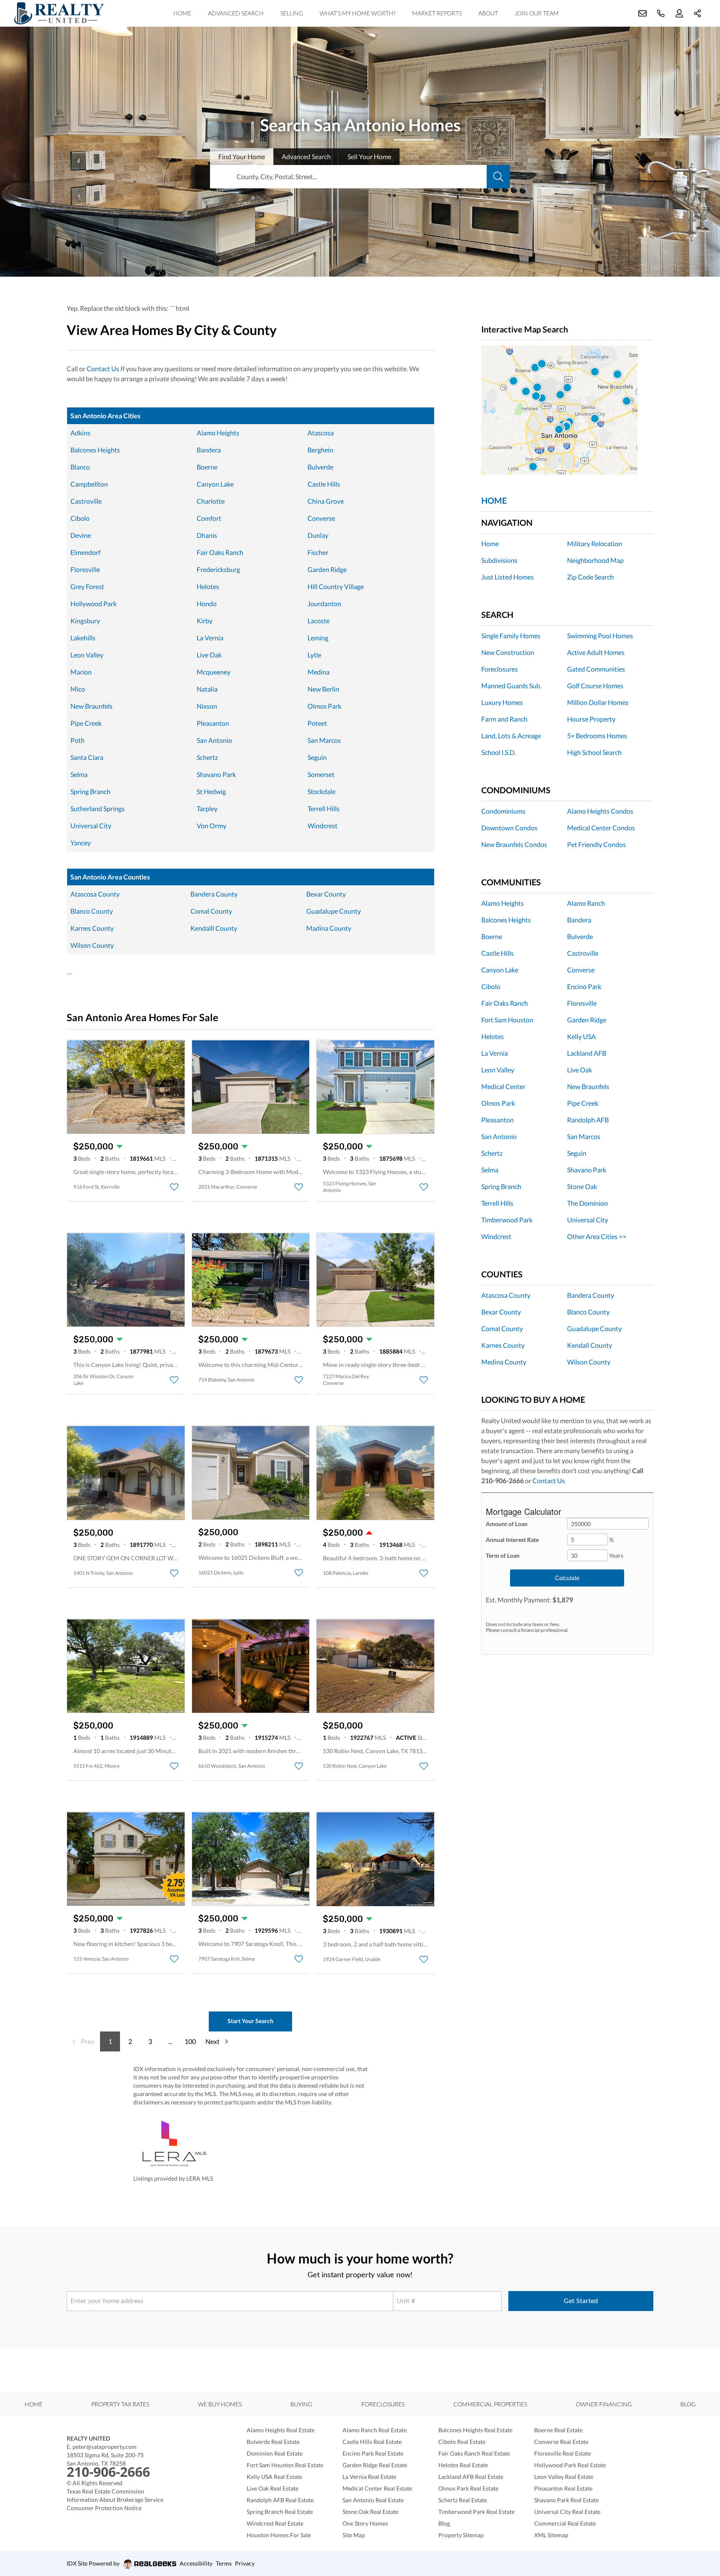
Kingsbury (85, 621)
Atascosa (321, 433)
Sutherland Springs (97, 808)
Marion (81, 672)
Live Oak (209, 655)
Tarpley (207, 808)
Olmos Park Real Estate (468, 2488)
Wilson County (92, 945)
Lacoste (319, 621)
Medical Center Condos (601, 828)
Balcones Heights (95, 450)
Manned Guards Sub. (511, 686)
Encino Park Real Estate (373, 2453)
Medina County (504, 1362)
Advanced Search (236, 13)
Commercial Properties (490, 2404)
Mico (78, 689)
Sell (369, 156)
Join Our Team (537, 13)
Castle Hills (324, 484)
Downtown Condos (509, 828)
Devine (81, 535)
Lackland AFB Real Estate (471, 2477)
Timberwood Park (507, 1220)
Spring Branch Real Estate (280, 2512)
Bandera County (214, 894)
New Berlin (323, 689)
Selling (292, 13)
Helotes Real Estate (463, 2465)
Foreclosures (500, 669)
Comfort (209, 518)
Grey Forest (87, 586)
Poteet (317, 723)
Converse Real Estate (561, 2442)
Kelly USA (581, 1036)
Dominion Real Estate (275, 2453)
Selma (79, 774)
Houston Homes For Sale (279, 2535)
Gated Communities (596, 669)
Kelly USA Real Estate (274, 2477)
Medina (319, 672)
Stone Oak (582, 1186)
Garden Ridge (327, 569)
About (488, 13)
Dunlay (318, 535)
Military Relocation (595, 543)
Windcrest (322, 826)
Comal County (211, 911)
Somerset (321, 774)
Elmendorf (85, 552)
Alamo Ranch (586, 903)
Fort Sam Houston (507, 1020)
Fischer (318, 552)
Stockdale (321, 791)
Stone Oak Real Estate (370, 2512)
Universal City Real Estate (567, 2512)
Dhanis (207, 535)
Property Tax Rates (120, 2404)
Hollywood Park (94, 603)
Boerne (207, 467)
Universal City (91, 826)
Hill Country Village (336, 586)
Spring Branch (90, 791)
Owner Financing (604, 2404)
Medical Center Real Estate (377, 2488)
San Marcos (324, 740)
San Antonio (214, 740)
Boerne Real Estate (558, 2430)
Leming (318, 638)
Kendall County (590, 1345)
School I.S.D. (499, 752)
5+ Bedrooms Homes (597, 736)
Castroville (86, 501)
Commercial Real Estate (565, 2523)
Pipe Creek (86, 723)
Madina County (329, 928)
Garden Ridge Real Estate (375, 2465)
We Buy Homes (220, 2404)
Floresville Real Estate (562, 2453)
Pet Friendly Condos (596, 844)
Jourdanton (324, 603)
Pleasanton (213, 723)
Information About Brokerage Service (115, 2500)
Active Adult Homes (596, 652)
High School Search (594, 752)
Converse (321, 518)
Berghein (320, 450)
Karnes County (92, 928)
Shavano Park (216, 774)
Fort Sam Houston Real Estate (285, 2465)
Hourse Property (591, 719)
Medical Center (503, 1086)
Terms (224, 2563)
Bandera (209, 450)
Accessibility (196, 2563)
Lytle (314, 655)
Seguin (317, 757)
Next (212, 2041)
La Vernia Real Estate (369, 2477)
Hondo (207, 603)
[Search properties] (498, 177)
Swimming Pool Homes (600, 636)
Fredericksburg (218, 569)
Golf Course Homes (595, 686)
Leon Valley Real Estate (564, 2477)
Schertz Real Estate (463, 2500)
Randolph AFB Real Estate (280, 2500)
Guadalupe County (334, 911)
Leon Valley (87, 655)
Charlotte (211, 501)
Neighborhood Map (595, 560)
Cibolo (80, 518)
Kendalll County (214, 928)
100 (190, 2041)
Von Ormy (211, 826)
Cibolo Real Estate (462, 2442)
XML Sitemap (551, 2535)
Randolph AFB (588, 1120)
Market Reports (437, 13)
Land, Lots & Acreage (511, 736)
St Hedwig (211, 791)
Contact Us (103, 369)
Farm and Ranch (504, 719)
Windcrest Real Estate (275, 2523)
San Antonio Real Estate (373, 2500)
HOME (494, 500)
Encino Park (584, 986)
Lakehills (83, 638)
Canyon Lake (215, 484)
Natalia (207, 689)
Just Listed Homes (507, 577)
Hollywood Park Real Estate (570, 2465)
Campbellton (89, 484)
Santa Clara (87, 757)
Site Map (354, 2535)
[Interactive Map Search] (567, 410)
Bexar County (326, 894)
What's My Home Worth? (357, 13)
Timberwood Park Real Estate (476, 2512)
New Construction (508, 652)
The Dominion (587, 1203)
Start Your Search (250, 2021)
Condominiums (503, 811)
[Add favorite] (174, 1187)
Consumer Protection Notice (104, 2508)
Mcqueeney (214, 672)
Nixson (207, 706)
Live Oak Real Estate (272, 2488)
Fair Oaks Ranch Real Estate (474, 2453)
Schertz (207, 757)
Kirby (205, 621)
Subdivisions (499, 560)
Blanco (80, 467)
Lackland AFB (587, 1053)
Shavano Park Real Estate (566, 2500)
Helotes (208, 586)
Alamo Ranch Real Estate (375, 2430)
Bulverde (320, 467)
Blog (688, 2404)
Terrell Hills (324, 808)
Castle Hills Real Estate (372, 2442)
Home (182, 13)
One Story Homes (365, 2523)
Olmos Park (324, 706)
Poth (77, 740)
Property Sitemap (461, 2535)
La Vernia (210, 638)
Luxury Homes (502, 702)
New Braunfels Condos (514, 844)
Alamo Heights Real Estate (281, 2430)
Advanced (306, 156)
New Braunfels (91, 706)
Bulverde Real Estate (273, 2442)
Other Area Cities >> (597, 1236)
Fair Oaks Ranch (220, 552)
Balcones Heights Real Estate (475, 2430)
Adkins (80, 433)
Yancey (81, 843)
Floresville (85, 569)
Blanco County (92, 911)
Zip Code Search (590, 577)
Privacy (245, 2563)
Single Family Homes (511, 636)
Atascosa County (95, 894)
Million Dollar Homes (598, 702)
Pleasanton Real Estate (563, 2488)
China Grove (326, 501)
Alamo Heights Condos (600, 811)
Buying (301, 2404)
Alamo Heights (218, 433)
